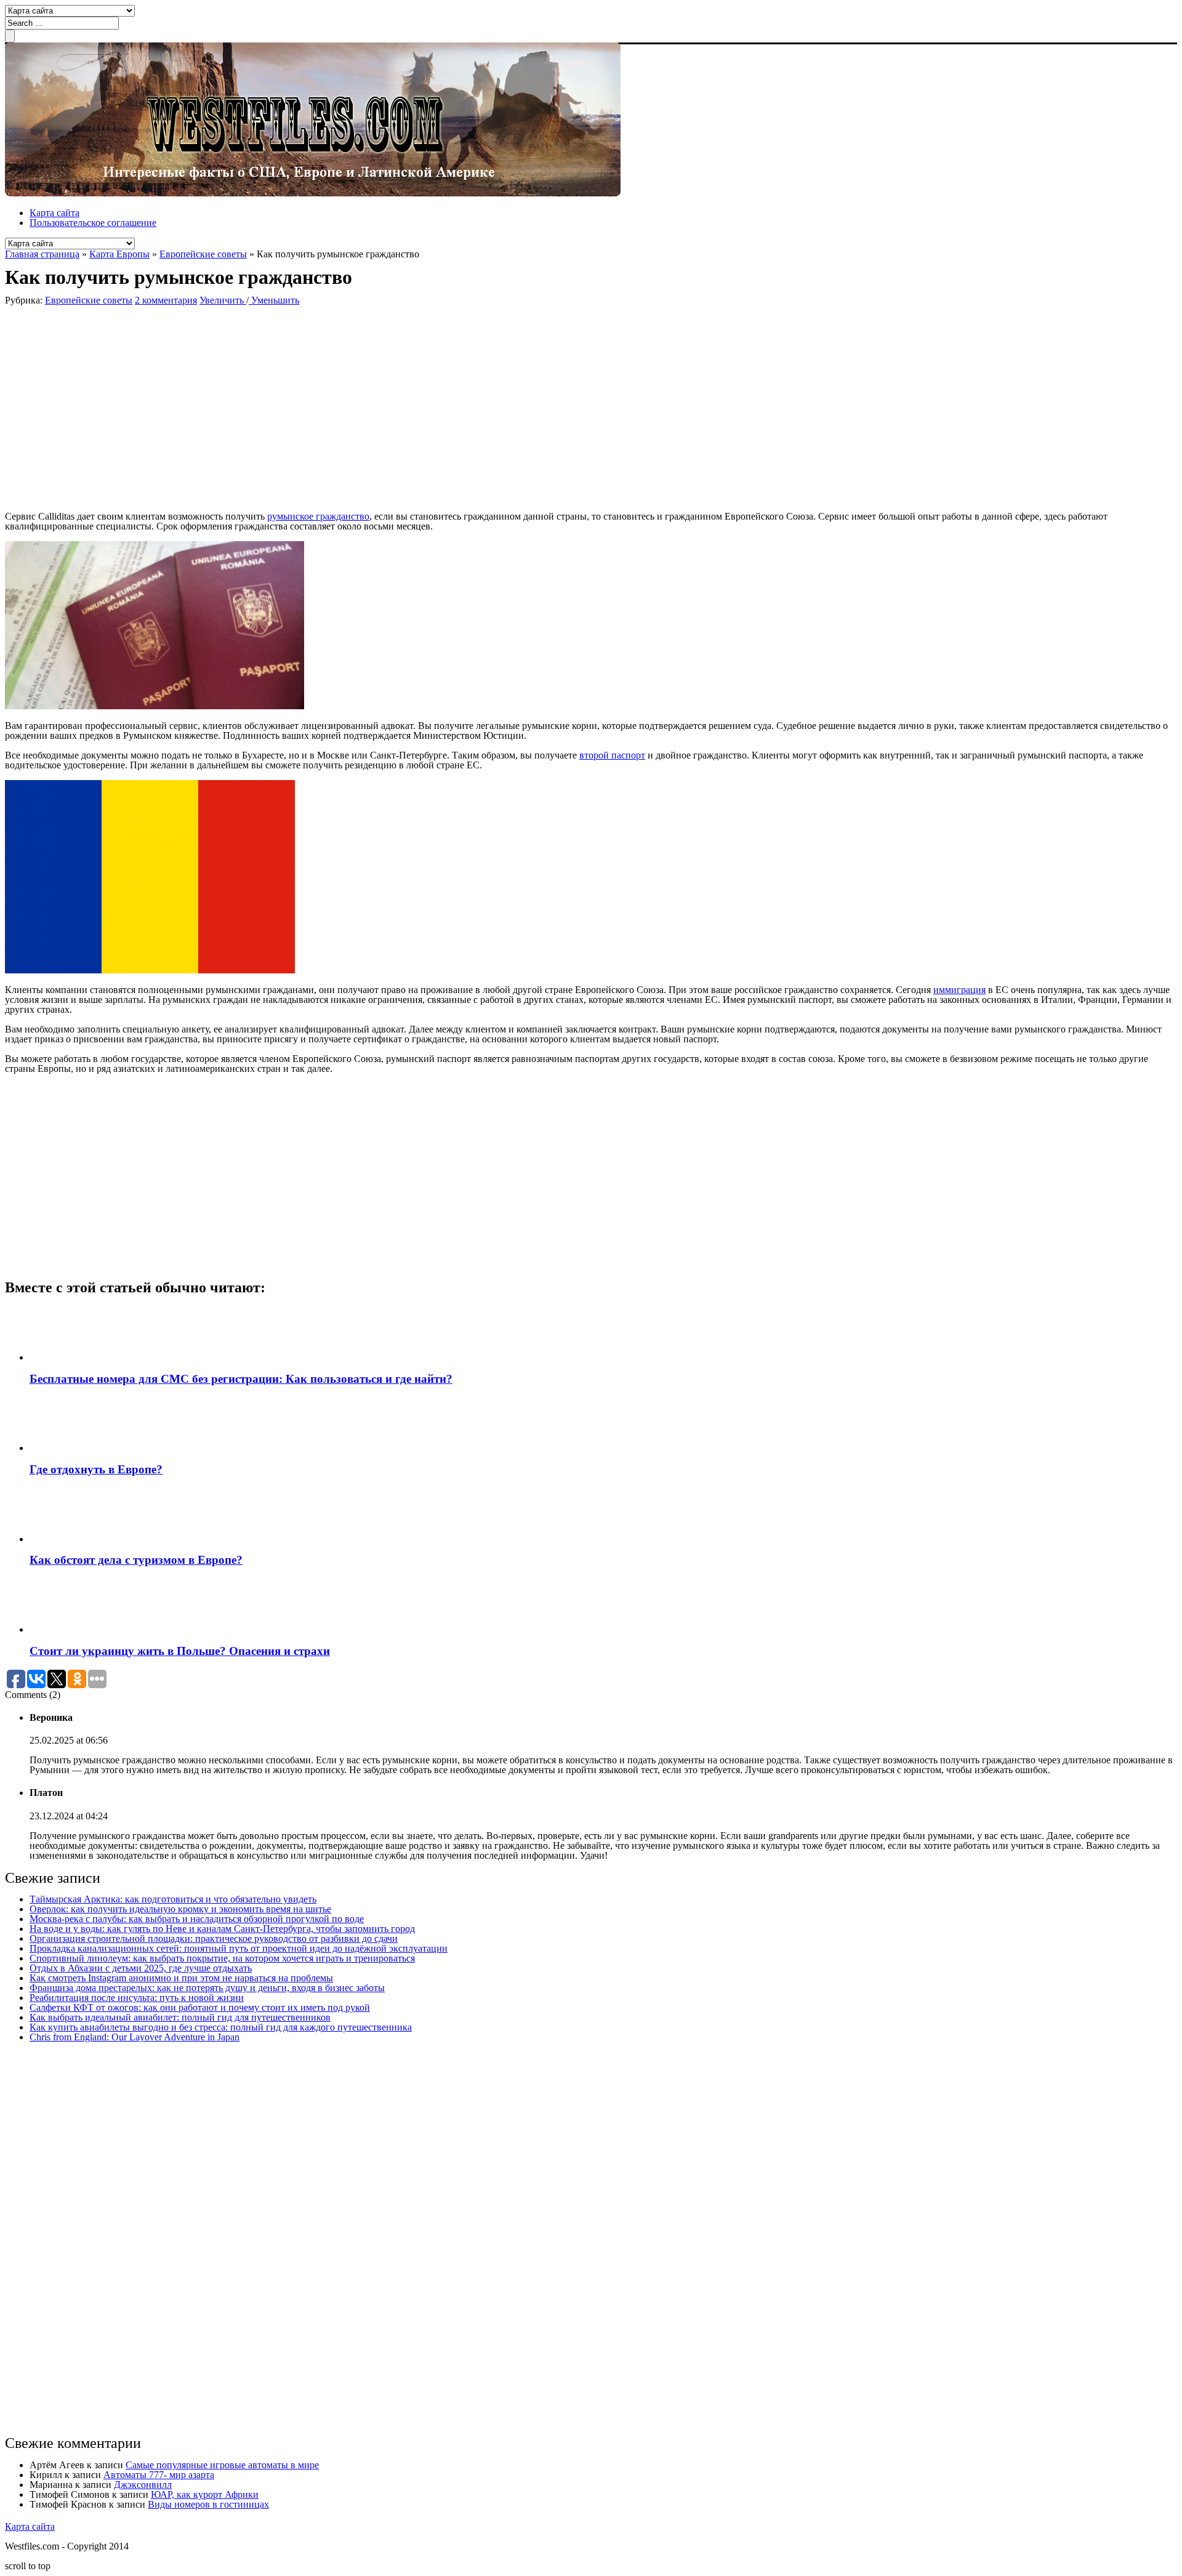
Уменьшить (274, 300)
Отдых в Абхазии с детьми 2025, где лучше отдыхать (141, 1968)
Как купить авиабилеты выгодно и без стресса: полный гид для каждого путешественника (221, 2027)
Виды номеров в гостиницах (208, 2504)
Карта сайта (54, 213)
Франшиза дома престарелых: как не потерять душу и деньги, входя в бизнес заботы (207, 1988)
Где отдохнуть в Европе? (96, 1469)
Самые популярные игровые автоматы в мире (222, 2465)
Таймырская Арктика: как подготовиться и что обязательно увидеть (173, 1899)
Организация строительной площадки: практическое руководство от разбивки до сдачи (214, 1938)
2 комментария (166, 300)
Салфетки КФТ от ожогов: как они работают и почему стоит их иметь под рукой (200, 2007)
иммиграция (959, 990)
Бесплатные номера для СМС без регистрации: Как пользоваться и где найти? (241, 1379)
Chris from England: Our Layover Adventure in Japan (135, 2037)
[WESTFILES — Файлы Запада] (313, 193)
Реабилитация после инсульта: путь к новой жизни (137, 1998)
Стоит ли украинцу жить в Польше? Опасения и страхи (180, 1651)
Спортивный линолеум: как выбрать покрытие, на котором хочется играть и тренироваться (222, 1958)
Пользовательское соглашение (93, 223)
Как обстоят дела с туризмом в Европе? (136, 1560)
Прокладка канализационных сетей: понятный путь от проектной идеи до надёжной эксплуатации (239, 1948)
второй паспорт (612, 755)
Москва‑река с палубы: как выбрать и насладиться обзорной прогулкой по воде (197, 1919)
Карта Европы (119, 254)
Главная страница (42, 254)
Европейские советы (203, 254)
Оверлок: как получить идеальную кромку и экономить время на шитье (180, 1909)
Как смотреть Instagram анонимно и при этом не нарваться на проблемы (181, 1978)
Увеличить (223, 300)
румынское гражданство (318, 516)
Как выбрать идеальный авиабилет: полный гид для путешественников (180, 2017)
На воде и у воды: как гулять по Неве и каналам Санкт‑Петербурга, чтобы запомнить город (222, 1929)
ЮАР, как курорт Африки (205, 2494)
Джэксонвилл (143, 2485)
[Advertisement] (183, 408)
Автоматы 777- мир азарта (159, 2475)
